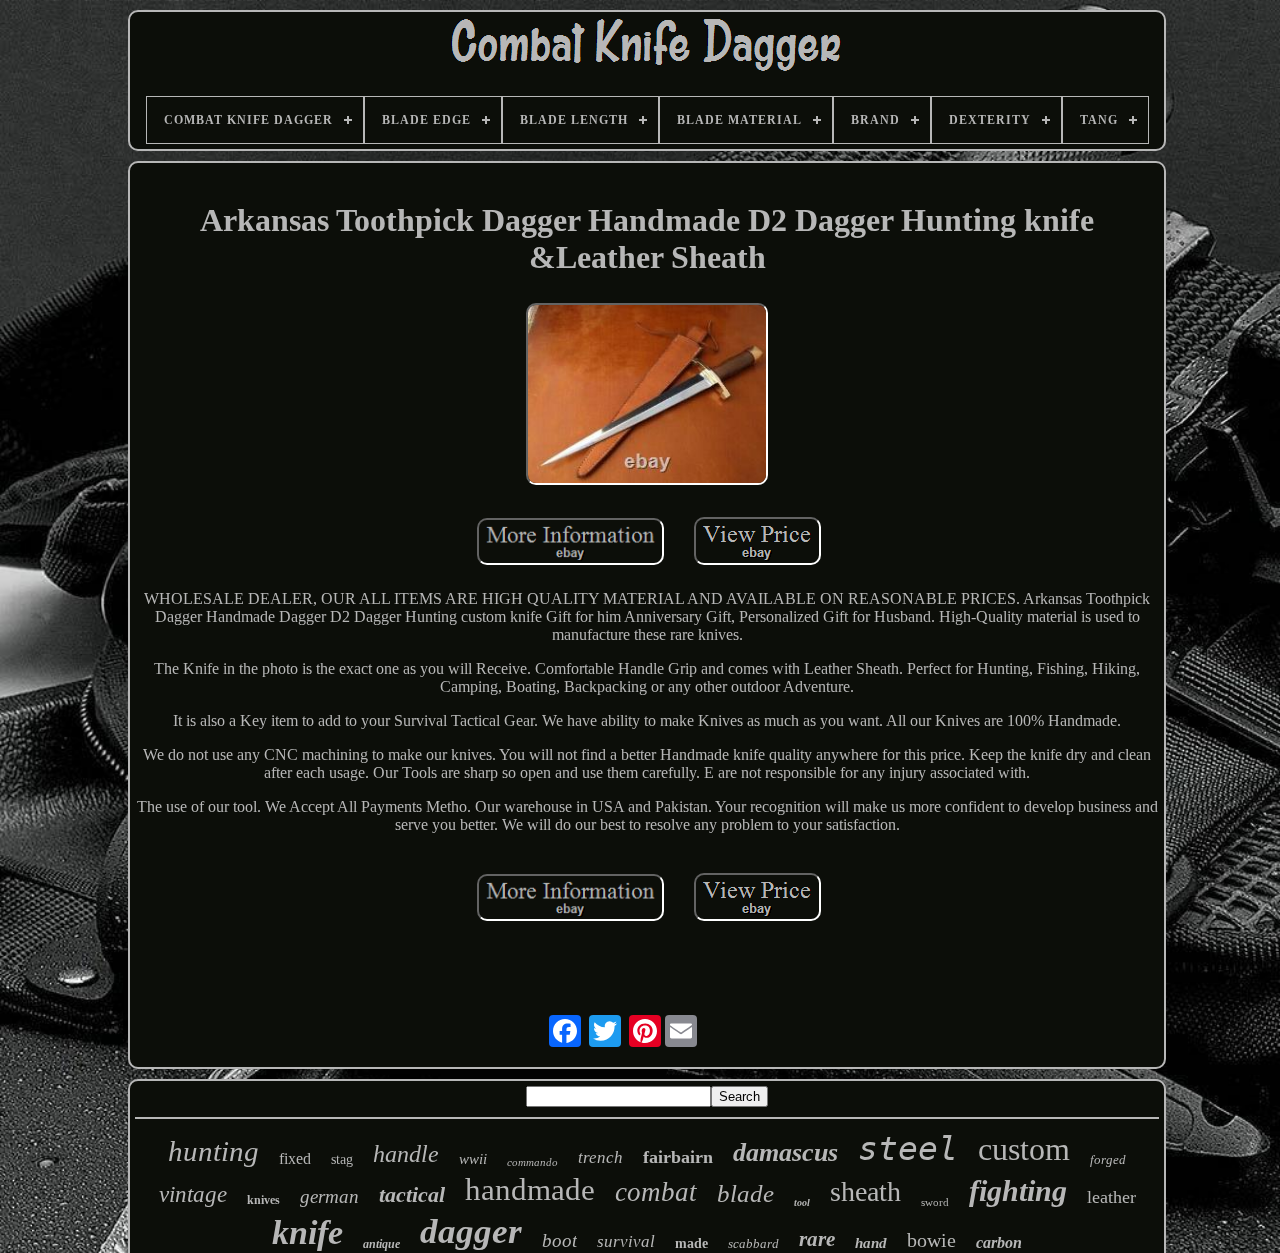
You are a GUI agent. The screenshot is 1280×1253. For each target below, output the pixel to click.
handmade (530, 1189)
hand (871, 1243)
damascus (785, 1152)
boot (559, 1240)
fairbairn (678, 1157)
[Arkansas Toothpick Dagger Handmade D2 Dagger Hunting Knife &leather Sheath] (647, 396)
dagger (471, 1231)
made (691, 1243)
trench (600, 1157)
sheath (865, 1191)
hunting (213, 1151)
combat (656, 1192)
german (329, 1196)
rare (817, 1239)
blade (745, 1193)
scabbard (753, 1243)
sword (935, 1202)
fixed (295, 1158)
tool (802, 1202)
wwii (473, 1159)
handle (406, 1154)
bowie (931, 1240)
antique (381, 1244)
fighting (1018, 1190)
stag (342, 1159)
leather (1111, 1197)
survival (626, 1241)
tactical (412, 1194)
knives (263, 1200)
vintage (193, 1194)
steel (908, 1148)
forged (1108, 1159)
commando (532, 1162)
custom (1024, 1149)
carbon (999, 1242)
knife (307, 1232)
